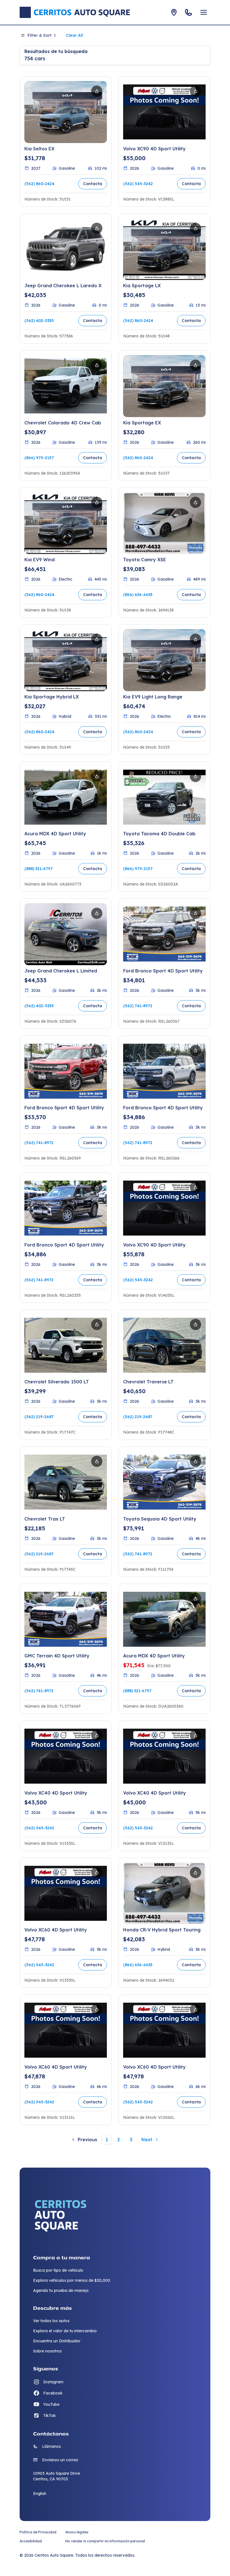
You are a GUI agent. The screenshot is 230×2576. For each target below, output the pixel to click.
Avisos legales (77, 2532)
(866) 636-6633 (138, 595)
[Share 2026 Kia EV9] (97, 502)
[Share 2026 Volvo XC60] (97, 1873)
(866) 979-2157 (39, 458)
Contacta (93, 184)
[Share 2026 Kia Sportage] (196, 228)
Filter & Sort (42, 35)
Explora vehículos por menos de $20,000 (72, 2280)
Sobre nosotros (47, 2351)
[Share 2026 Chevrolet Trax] (97, 1461)
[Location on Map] (174, 12)
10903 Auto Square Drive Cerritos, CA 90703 (57, 2476)
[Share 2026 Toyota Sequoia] (196, 1461)
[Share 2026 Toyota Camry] (196, 502)
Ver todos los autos (51, 2321)
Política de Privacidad (38, 2532)
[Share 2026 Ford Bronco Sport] (196, 913)
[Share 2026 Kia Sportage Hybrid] (97, 639)
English (40, 2494)
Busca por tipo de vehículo (58, 2270)
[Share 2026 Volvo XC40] (97, 1735)
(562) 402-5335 (39, 321)
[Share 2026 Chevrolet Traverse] (196, 1324)
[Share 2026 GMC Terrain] (97, 1599)
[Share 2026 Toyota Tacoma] (196, 776)
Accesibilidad (31, 2541)
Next (147, 2140)
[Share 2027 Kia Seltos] (97, 91)
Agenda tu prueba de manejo (61, 2290)
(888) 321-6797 (39, 869)
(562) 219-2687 (39, 1417)
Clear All (74, 35)
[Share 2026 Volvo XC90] (196, 91)
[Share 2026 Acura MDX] (97, 776)
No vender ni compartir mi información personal (105, 2541)
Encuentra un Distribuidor (57, 2341)
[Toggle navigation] (204, 12)
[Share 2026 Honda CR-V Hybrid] (196, 1873)
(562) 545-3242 (138, 184)
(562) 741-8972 (138, 1006)
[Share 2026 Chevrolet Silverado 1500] (97, 1324)
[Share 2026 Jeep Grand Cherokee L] (97, 228)
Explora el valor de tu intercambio (65, 2331)
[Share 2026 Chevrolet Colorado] (97, 365)
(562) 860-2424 (39, 184)
